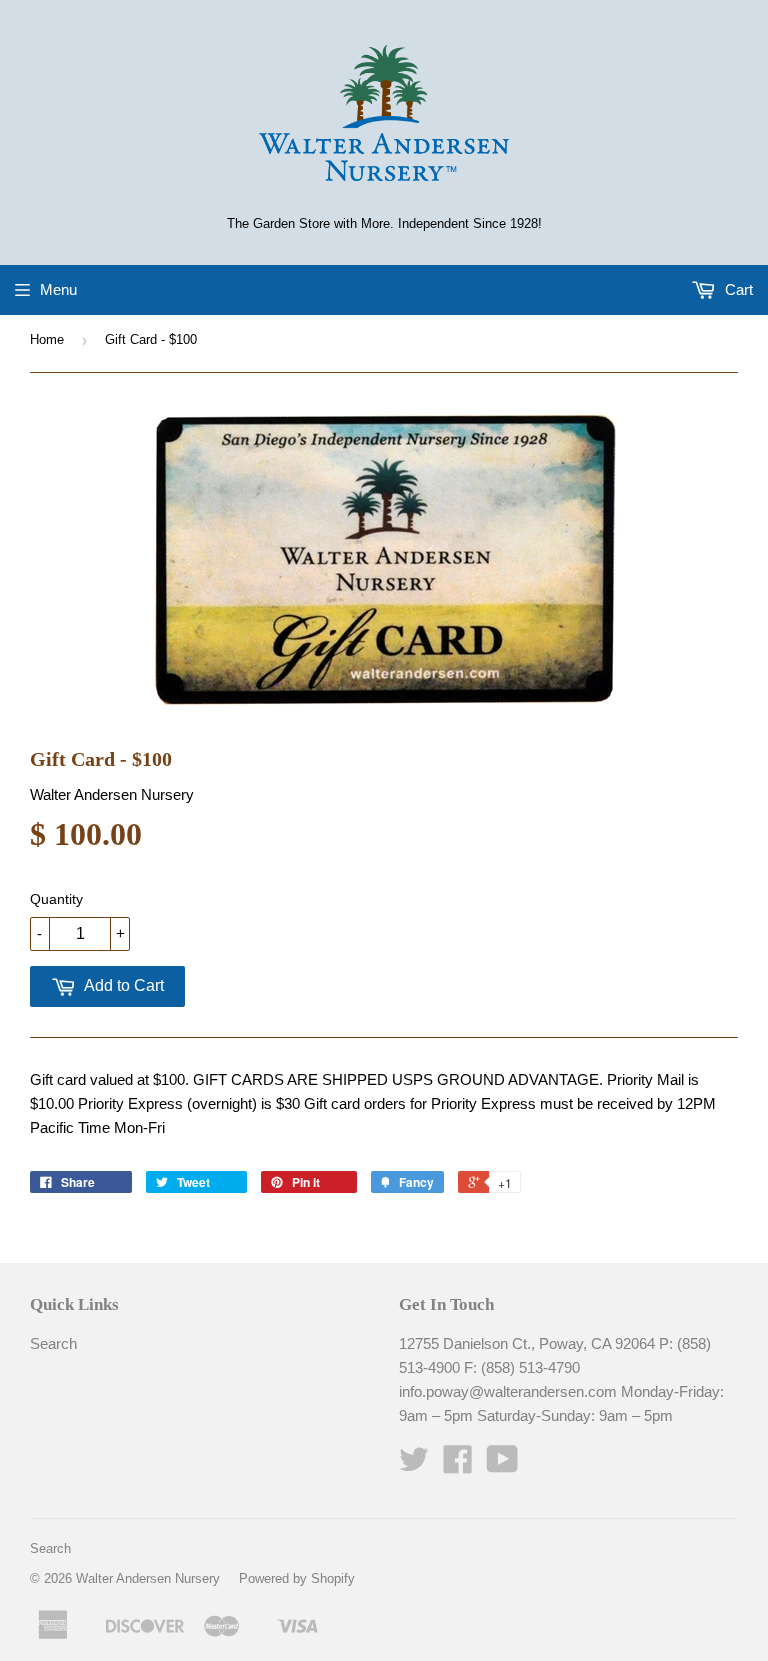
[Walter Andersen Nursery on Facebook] (458, 1465)
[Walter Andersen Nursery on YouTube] (502, 1465)
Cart (737, 289)
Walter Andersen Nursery (148, 1578)
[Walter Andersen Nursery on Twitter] (414, 1465)
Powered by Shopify (297, 1578)
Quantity (56, 899)
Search (53, 1343)
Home (47, 339)
